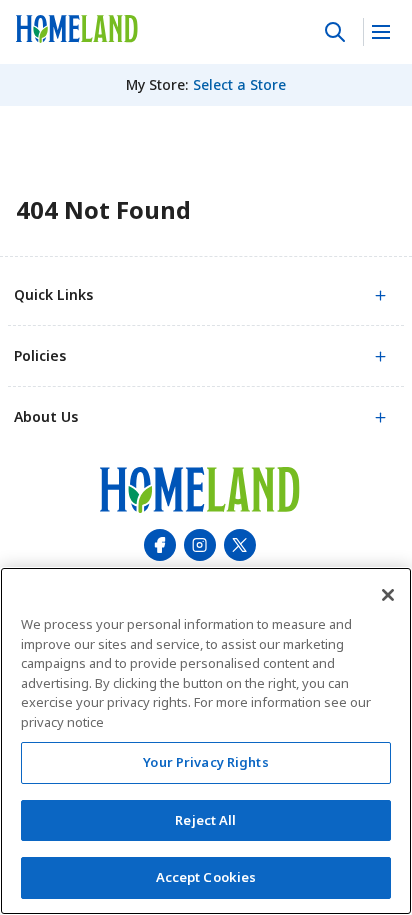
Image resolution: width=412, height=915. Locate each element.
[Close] (388, 595)
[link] (77, 29)
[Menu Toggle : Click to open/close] (379, 32)
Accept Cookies (206, 877)
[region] (206, 741)
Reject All (205, 820)
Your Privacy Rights (205, 762)
